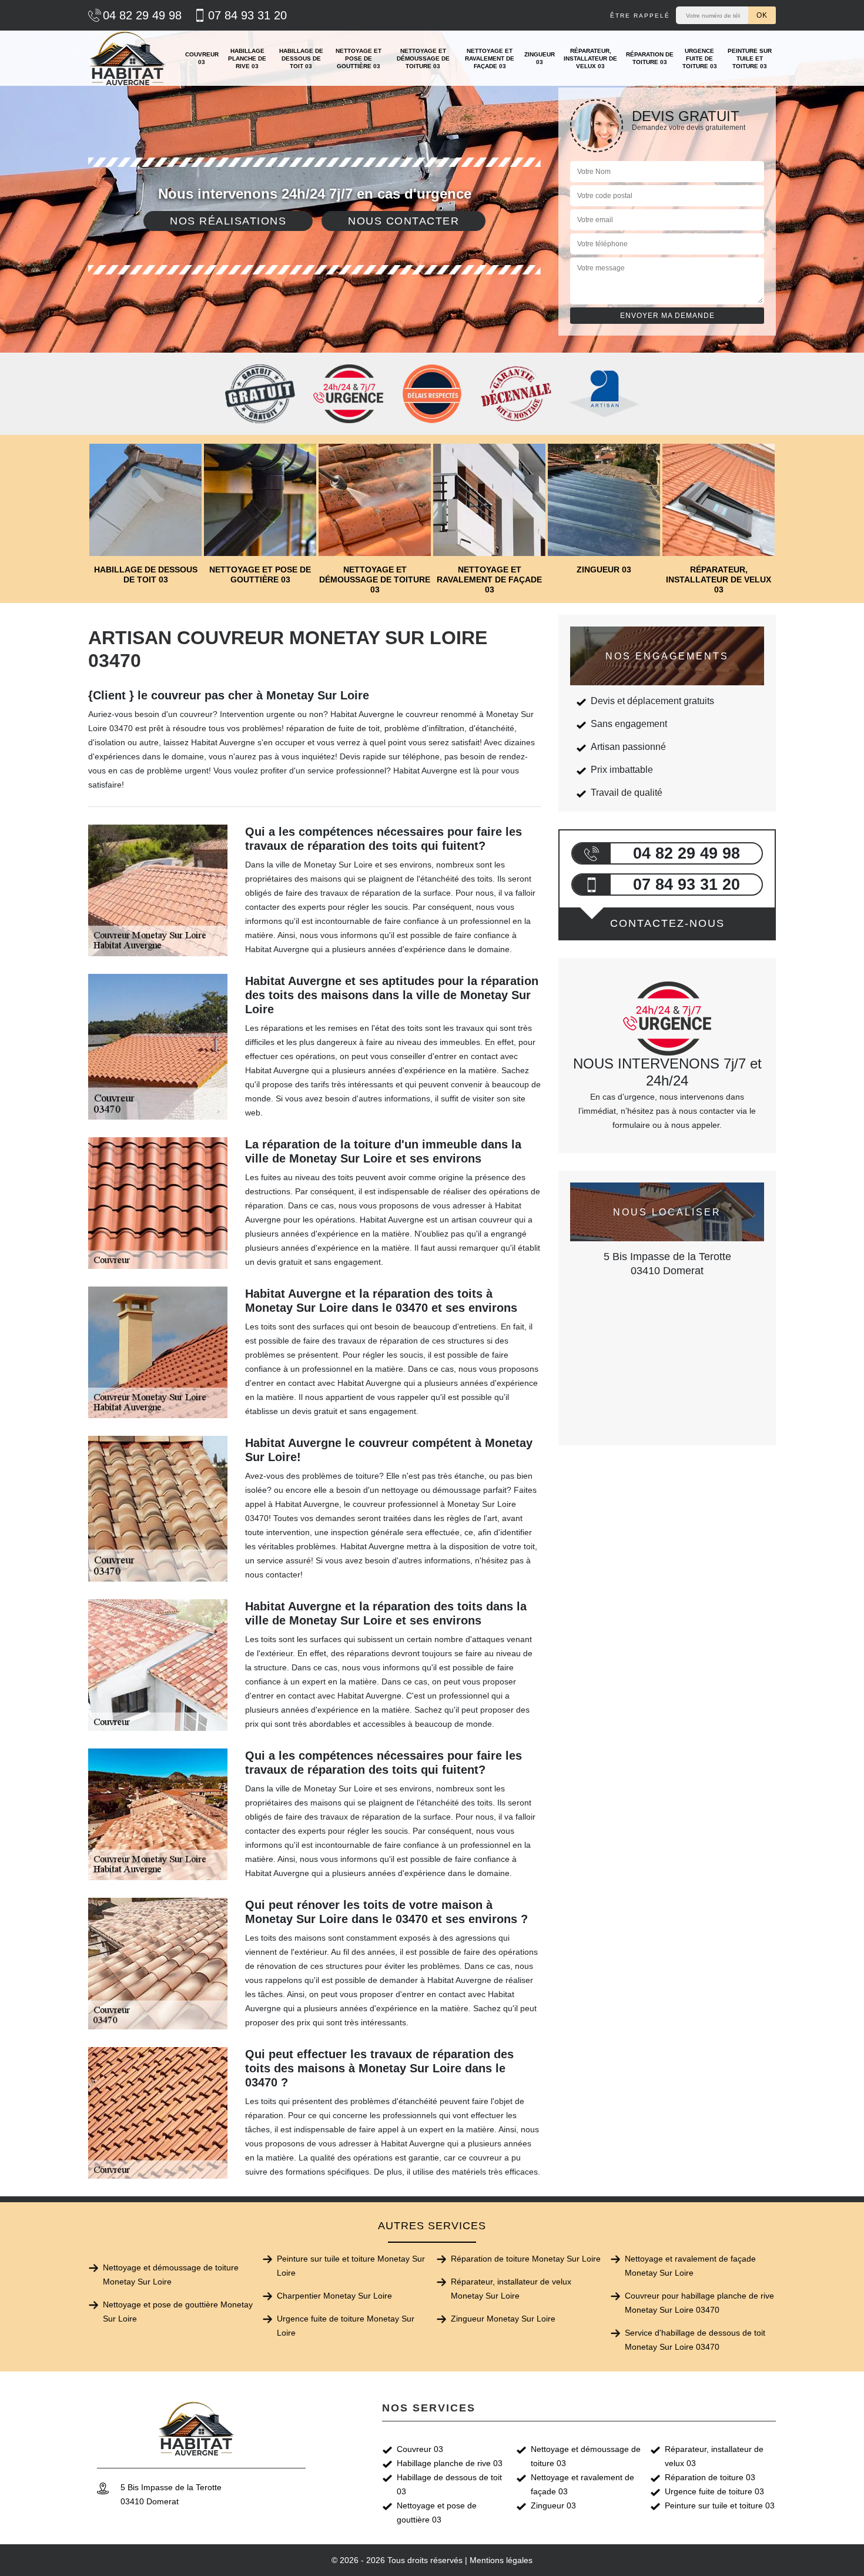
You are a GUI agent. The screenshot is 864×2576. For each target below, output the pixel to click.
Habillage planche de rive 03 (247, 58)
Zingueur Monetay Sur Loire (503, 2319)
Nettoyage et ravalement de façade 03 (490, 58)
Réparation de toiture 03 (650, 58)
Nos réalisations (228, 221)
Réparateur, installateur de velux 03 (590, 58)
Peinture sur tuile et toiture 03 (750, 58)
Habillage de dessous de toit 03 (301, 58)
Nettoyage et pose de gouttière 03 (359, 58)
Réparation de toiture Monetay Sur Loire (526, 2259)
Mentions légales (501, 2560)
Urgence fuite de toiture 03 (700, 58)
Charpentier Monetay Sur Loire (334, 2296)
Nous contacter (403, 221)
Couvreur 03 (202, 58)
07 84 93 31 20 (247, 15)
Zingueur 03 (540, 58)
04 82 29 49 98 (142, 15)
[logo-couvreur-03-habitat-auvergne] (128, 58)
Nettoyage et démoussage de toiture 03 (423, 58)
